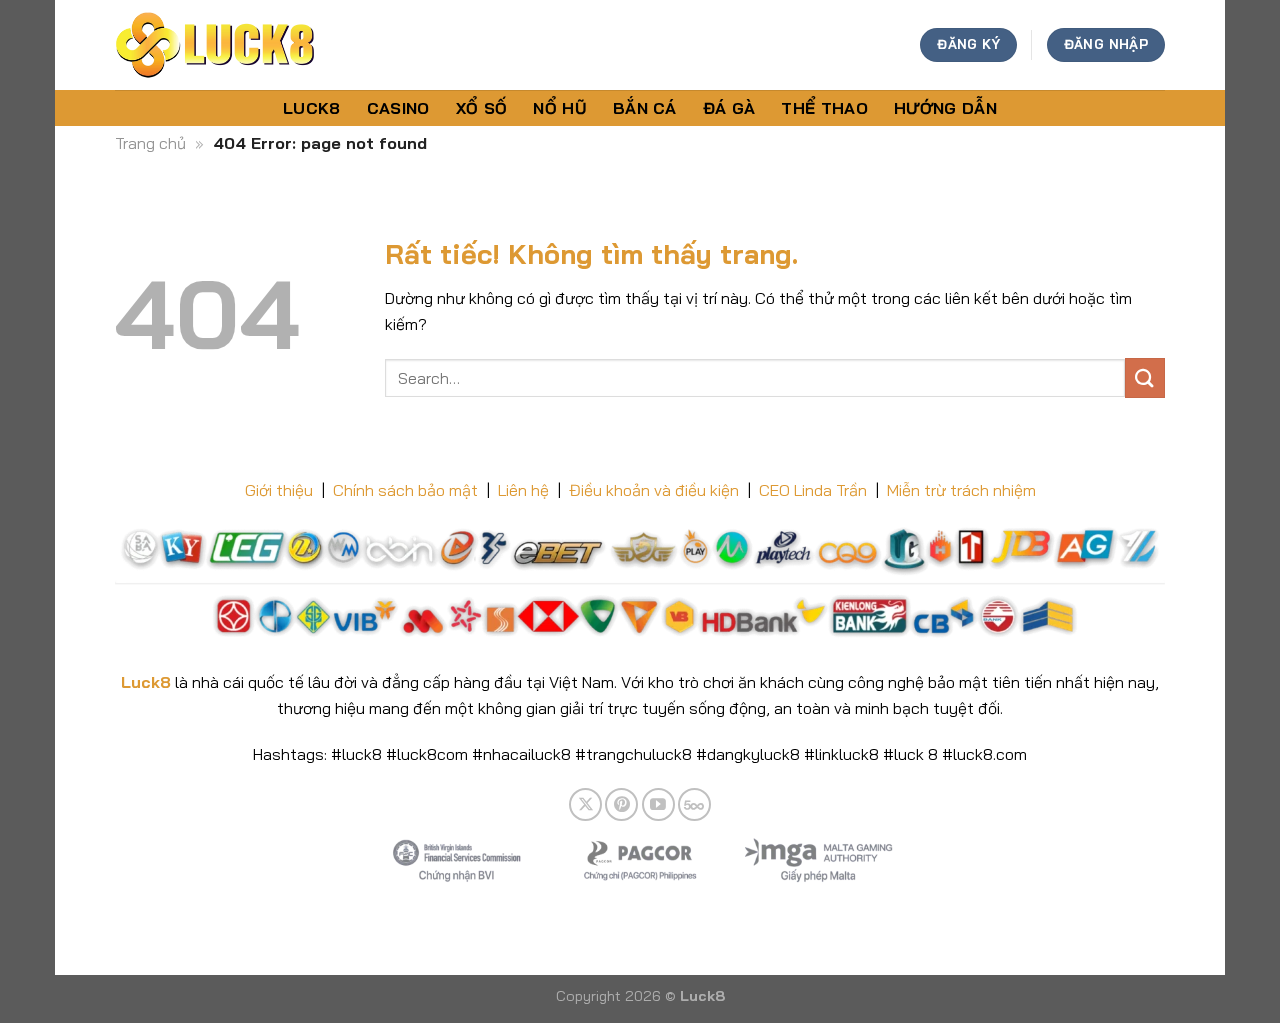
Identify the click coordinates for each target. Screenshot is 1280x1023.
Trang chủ (150, 143)
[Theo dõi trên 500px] (694, 804)
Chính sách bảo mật (405, 490)
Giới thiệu (279, 490)
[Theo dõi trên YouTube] (658, 804)
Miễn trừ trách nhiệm (961, 490)
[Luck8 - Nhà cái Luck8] (215, 45)
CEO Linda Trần (813, 490)
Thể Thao (824, 108)
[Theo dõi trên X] (585, 804)
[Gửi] (1145, 377)
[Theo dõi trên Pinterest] (621, 804)
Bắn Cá (645, 108)
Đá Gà (729, 108)
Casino (398, 108)
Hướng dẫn (945, 108)
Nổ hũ (560, 108)
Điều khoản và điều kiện (654, 490)
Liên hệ (523, 490)
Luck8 (312, 108)
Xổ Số (482, 108)
